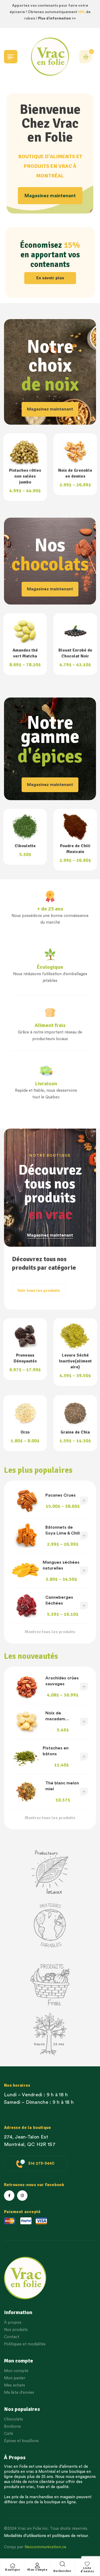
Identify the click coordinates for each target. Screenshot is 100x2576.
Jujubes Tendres (75, 1355)
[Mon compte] (37, 2566)
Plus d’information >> (57, 18)
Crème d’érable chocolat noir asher (75, 656)
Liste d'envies (87, 2570)
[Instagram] (22, 2196)
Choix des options (84, 1501)
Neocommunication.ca (45, 2547)
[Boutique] (13, 2566)
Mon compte (37, 2570)
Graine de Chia (25, 1432)
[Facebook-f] (9, 2196)
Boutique (13, 2570)
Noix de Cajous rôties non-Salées (75, 476)
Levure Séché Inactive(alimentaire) (25, 1361)
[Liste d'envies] (87, 2564)
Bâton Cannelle (75, 846)
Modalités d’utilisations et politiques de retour (46, 2536)
